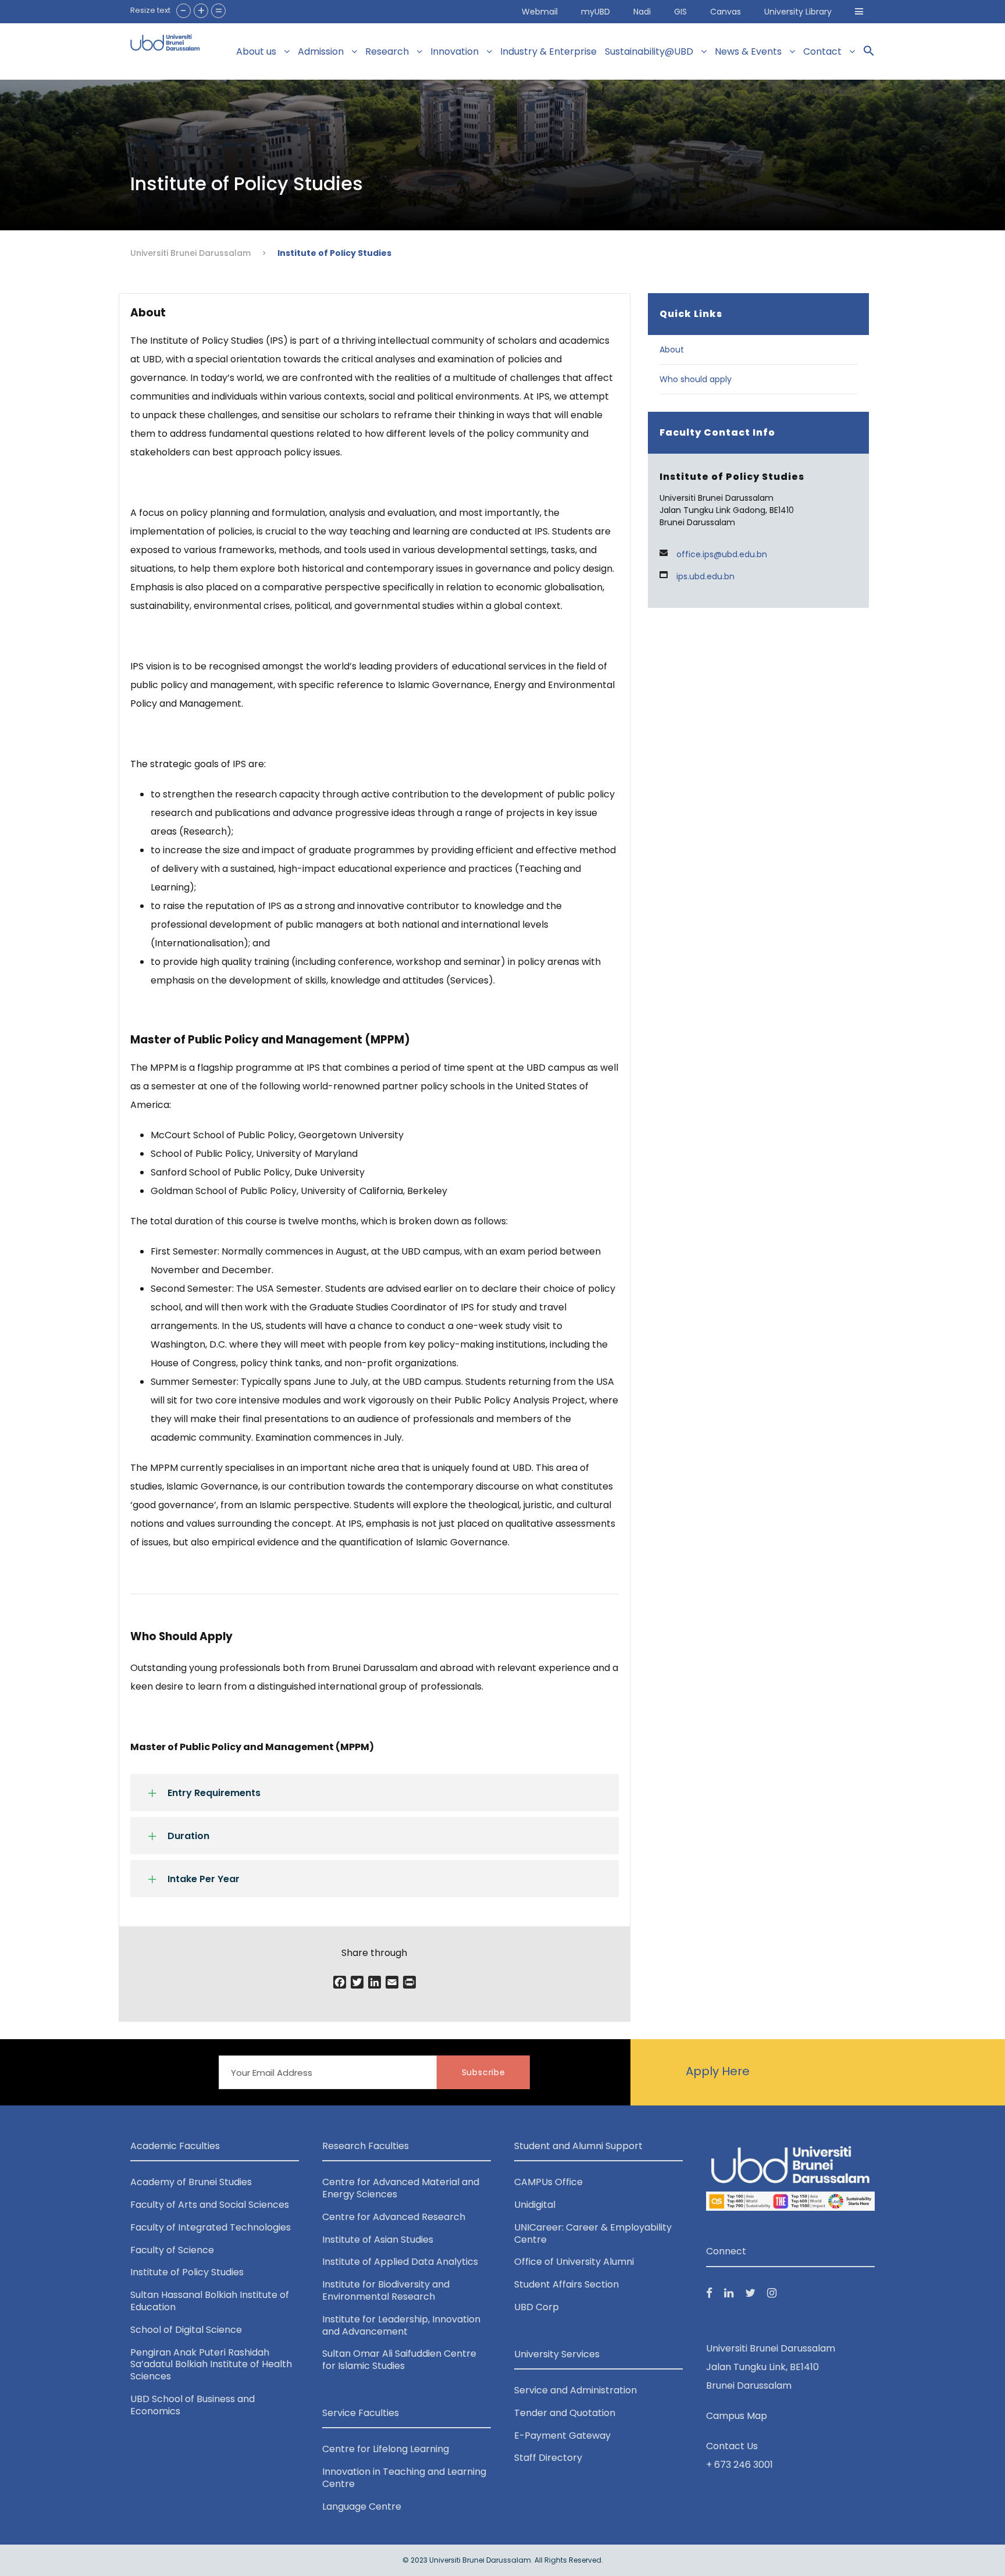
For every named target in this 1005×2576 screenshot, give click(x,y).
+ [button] (201, 11)
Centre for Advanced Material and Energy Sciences (401, 2188)
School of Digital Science (186, 2330)
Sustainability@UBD (649, 51)
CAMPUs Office (548, 2182)
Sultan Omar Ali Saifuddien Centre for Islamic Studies (399, 2360)
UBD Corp (537, 2307)
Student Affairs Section (566, 2284)
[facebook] (709, 2293)
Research (387, 51)
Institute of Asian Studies (378, 2240)
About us (256, 51)
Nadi (642, 12)
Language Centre (362, 2506)
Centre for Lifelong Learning (386, 2449)
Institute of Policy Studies (187, 2272)
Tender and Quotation (565, 2413)
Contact (822, 51)
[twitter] (750, 2293)
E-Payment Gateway (562, 2436)
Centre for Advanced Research (394, 2217)
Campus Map (737, 2416)
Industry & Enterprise (548, 51)
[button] (859, 12)
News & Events (748, 51)
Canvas (726, 12)
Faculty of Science (172, 2250)
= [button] (219, 11)
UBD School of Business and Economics (193, 2405)
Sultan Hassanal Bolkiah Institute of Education (210, 2301)
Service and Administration (575, 2390)
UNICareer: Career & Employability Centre (593, 2233)
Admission (321, 51)
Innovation (455, 51)
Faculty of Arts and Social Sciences (210, 2205)
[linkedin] (729, 2293)
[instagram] (772, 2293)
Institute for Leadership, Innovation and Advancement (401, 2325)
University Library (798, 12)
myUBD (596, 12)
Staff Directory (548, 2458)
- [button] (183, 11)
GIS (680, 12)
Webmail (540, 12)
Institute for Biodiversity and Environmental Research (386, 2290)
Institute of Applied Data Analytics (400, 2262)
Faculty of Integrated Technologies (211, 2227)
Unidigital (535, 2205)
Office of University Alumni (574, 2262)
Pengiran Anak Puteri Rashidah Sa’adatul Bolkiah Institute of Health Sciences (211, 2365)
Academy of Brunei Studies (191, 2182)
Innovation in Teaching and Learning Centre (404, 2478)
